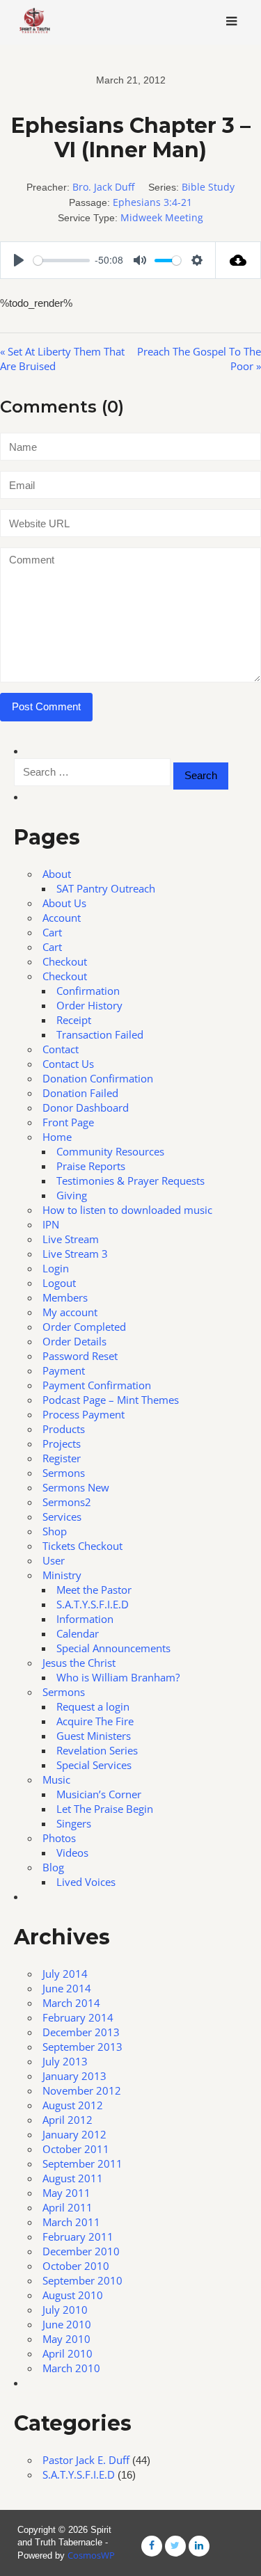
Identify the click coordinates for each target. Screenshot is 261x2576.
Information (85, 1619)
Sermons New (76, 1487)
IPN (51, 1224)
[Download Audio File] (238, 260)
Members (65, 1297)
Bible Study (208, 187)
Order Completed (84, 1327)
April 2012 (68, 2120)
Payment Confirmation (97, 1385)
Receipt (74, 1020)
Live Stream (71, 1239)
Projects (62, 1443)
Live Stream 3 (75, 1254)
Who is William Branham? (118, 1677)
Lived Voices (86, 1882)
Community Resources (110, 1151)
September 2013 (82, 2047)
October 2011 (76, 2149)
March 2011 (71, 2222)
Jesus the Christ (79, 1663)
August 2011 (73, 2178)
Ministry (62, 1575)
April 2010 (68, 2353)
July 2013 (65, 2061)
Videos (72, 1853)
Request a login (93, 1706)
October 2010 (76, 2266)
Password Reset (80, 1356)
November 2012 (82, 2090)
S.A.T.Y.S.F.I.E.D (93, 1604)
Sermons (64, 1473)
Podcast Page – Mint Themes (111, 1400)
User (54, 1560)
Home (57, 1137)
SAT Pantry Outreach (106, 888)
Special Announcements (113, 1648)
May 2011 (66, 2193)
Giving (72, 1195)
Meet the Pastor (94, 1590)
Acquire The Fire (95, 1721)
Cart (52, 932)
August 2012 (73, 2105)
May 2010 (66, 2339)
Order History (89, 1005)
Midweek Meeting (162, 217)
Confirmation (88, 991)
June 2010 (67, 2324)
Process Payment (84, 1414)
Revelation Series (97, 1750)
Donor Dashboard (86, 1107)
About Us (64, 903)
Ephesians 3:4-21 (152, 202)
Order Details (74, 1341)
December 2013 (81, 2032)
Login (56, 1268)
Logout (59, 1283)
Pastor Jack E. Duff (86, 2460)
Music (56, 1779)
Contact (61, 1049)
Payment (64, 1370)
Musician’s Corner (99, 1794)
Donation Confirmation (98, 1078)
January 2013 (74, 2076)
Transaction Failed (100, 1034)
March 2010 (71, 2368)
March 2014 (71, 2003)
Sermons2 (67, 1502)
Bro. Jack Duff (103, 187)
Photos (59, 1838)
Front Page (68, 1122)
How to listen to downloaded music (127, 1210)
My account (70, 1312)
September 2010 (82, 2280)
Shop (55, 1531)
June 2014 (67, 1988)
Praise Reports (91, 1166)
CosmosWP (91, 2555)
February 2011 (78, 2237)
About (57, 874)
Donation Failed (80, 1093)
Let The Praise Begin (105, 1809)
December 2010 (81, 2251)
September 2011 (82, 2163)
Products (64, 1429)
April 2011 (68, 2207)
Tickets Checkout (82, 1546)
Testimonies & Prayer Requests (130, 1181)
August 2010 (73, 2295)
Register (62, 1458)
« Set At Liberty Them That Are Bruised (62, 359)
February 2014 (78, 2017)
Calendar (78, 1633)
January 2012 (74, 2134)
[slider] (62, 261)
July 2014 (65, 1974)
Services (62, 1517)
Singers (74, 1823)
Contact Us (68, 1064)
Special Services (94, 1765)
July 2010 (65, 2310)
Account (62, 918)
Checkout (65, 961)
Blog (53, 1867)
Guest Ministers (94, 1736)
